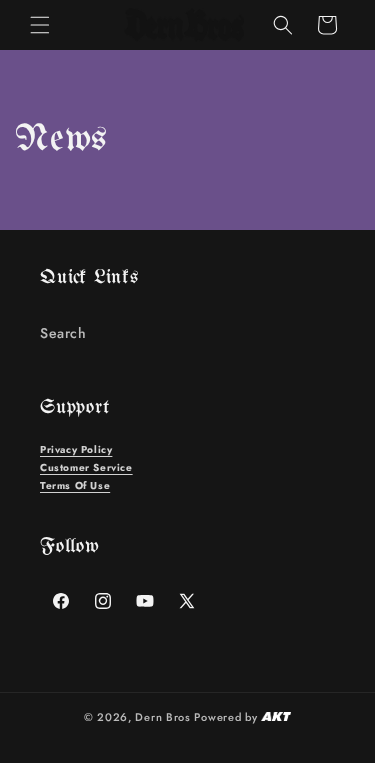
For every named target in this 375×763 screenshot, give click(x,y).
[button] (40, 25)
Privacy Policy (76, 449)
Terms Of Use (75, 485)
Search (63, 333)
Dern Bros (162, 717)
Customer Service (86, 467)
